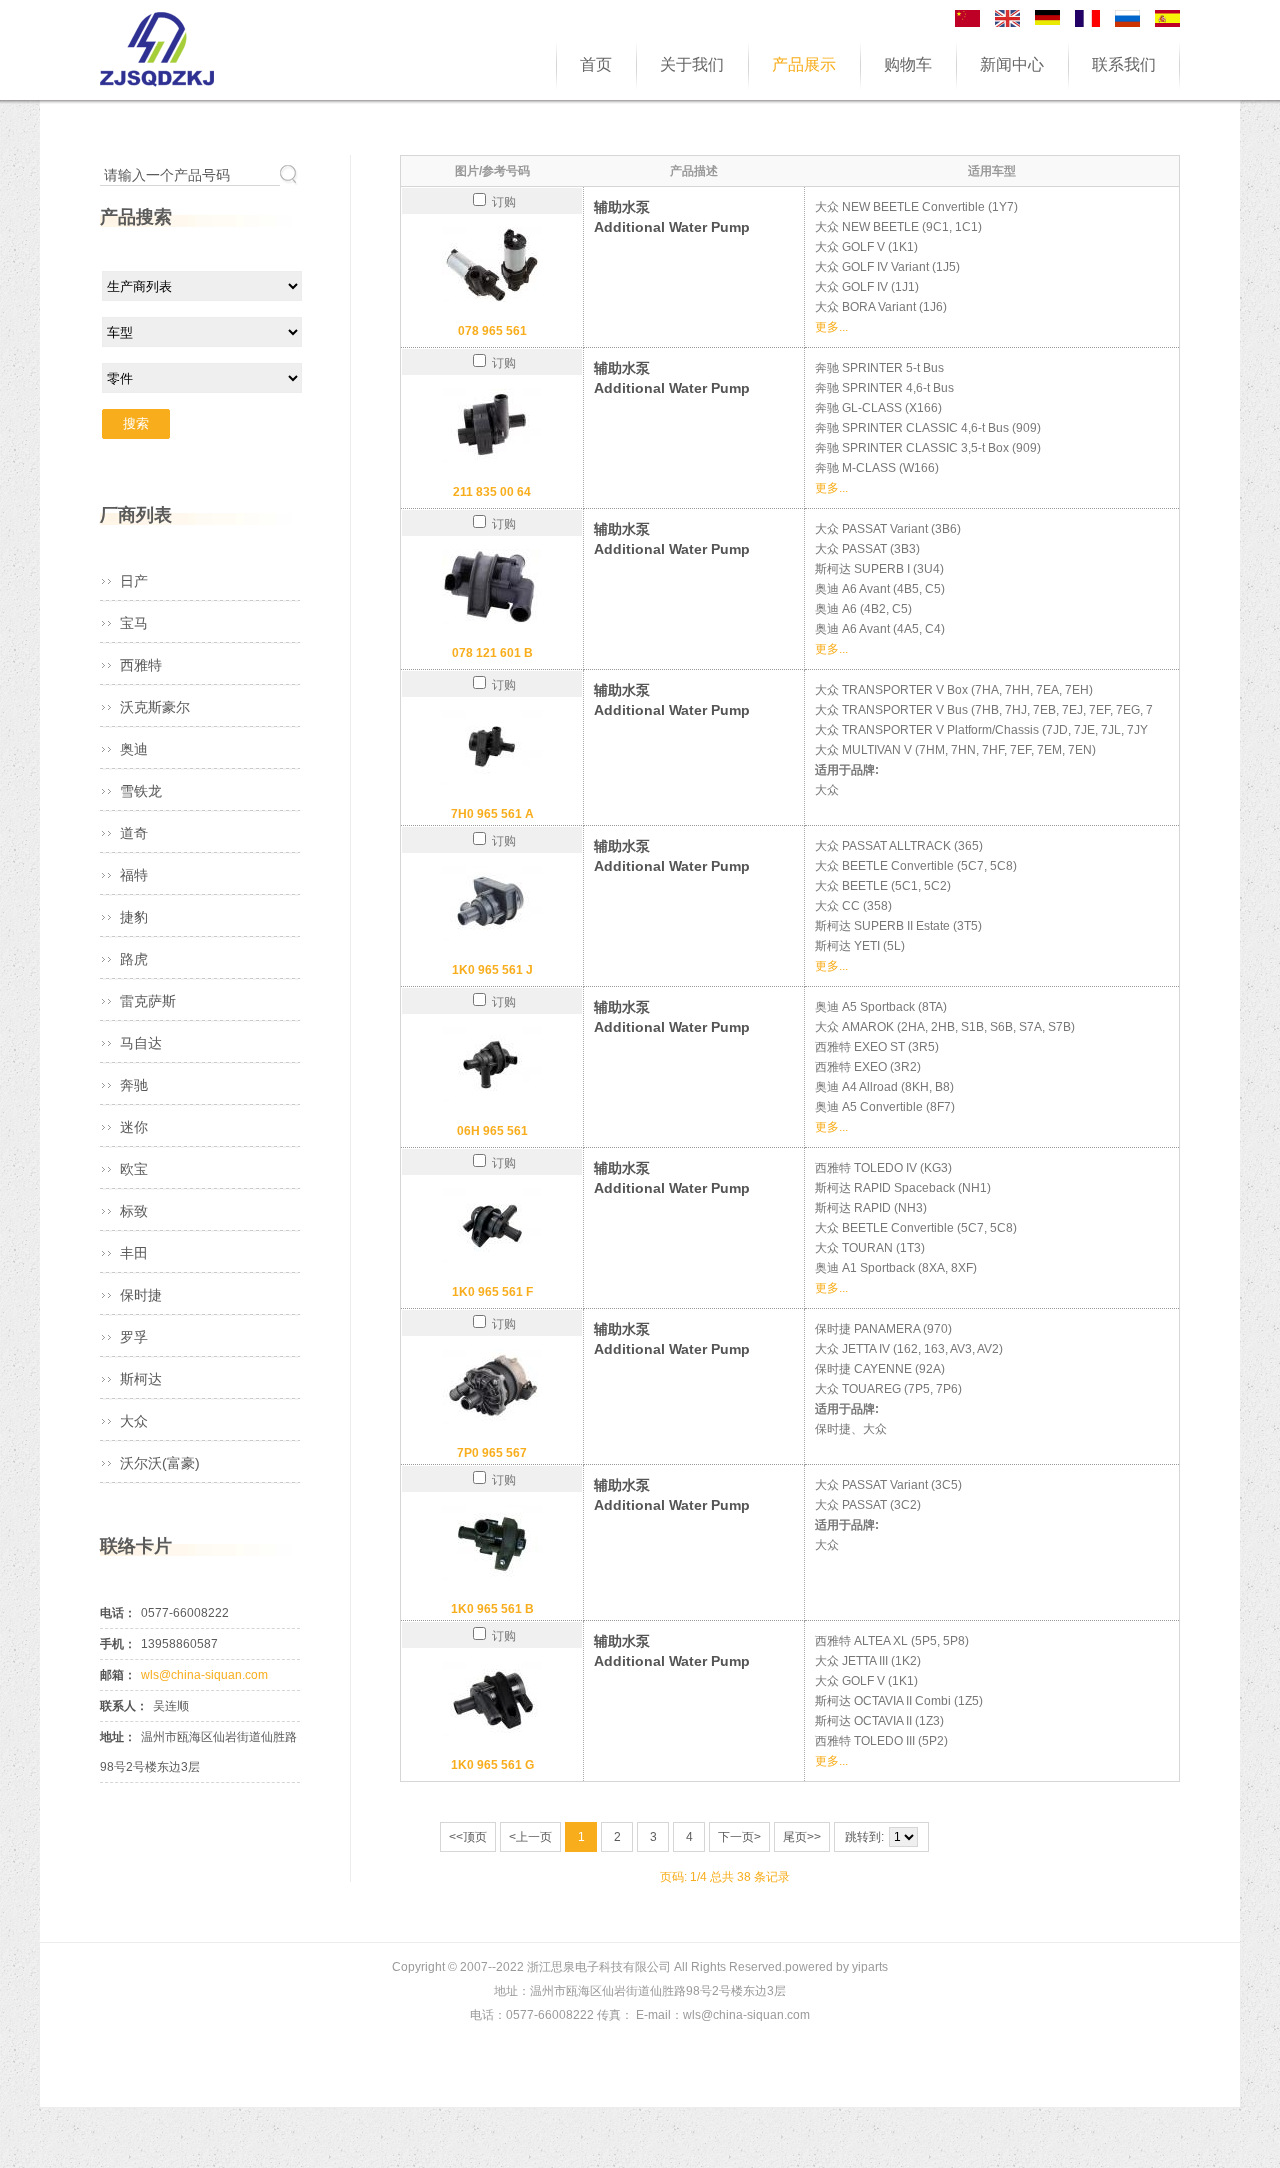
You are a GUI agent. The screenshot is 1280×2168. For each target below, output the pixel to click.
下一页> (739, 1837)
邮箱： (118, 1675)
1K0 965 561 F (492, 1292)
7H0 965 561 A (492, 814)
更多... (831, 327)
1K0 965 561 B (492, 1609)
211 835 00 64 (492, 492)
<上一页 (530, 1837)
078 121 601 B (492, 653)
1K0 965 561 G (492, 1765)
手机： (118, 1644)
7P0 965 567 (492, 1453)
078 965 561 (492, 331)
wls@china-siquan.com (204, 1675)
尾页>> (802, 1837)
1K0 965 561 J (492, 970)
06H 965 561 (492, 1131)
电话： (118, 1613)
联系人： (124, 1706)
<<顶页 (468, 1837)
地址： (118, 1737)
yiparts (870, 1967)
